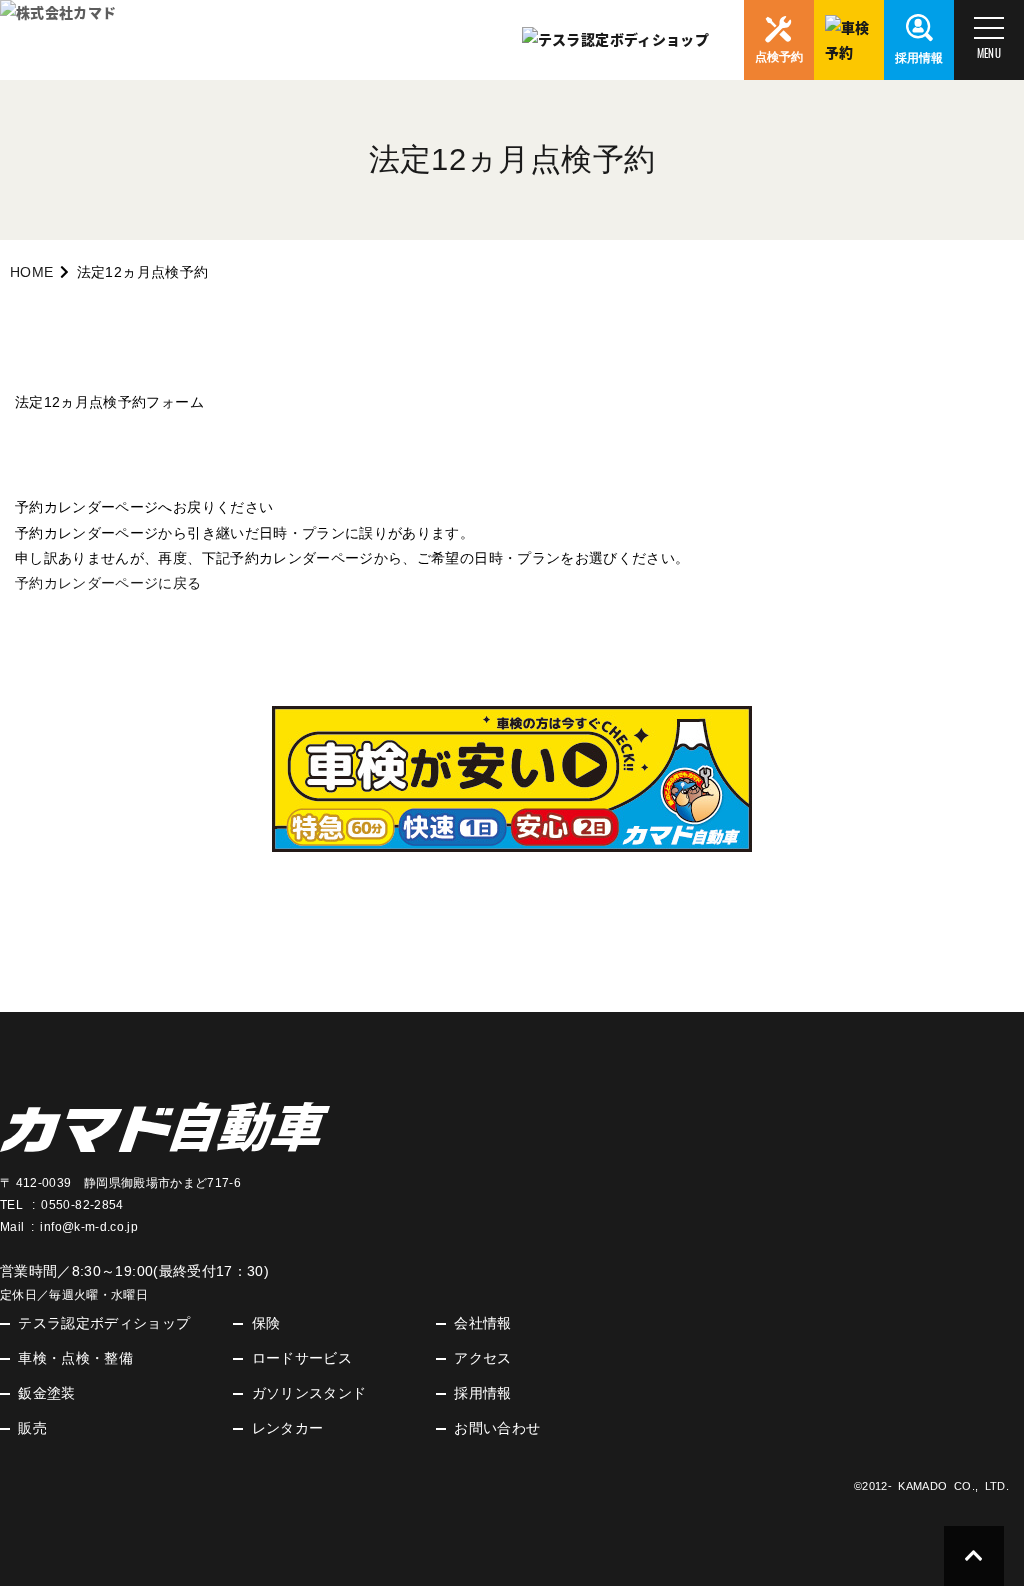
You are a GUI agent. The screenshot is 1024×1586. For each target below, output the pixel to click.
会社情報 (482, 1323)
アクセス (482, 1358)
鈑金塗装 (46, 1393)
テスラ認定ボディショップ (104, 1323)
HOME (31, 272)
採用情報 (482, 1393)
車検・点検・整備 (75, 1358)
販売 (32, 1428)
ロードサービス (302, 1358)
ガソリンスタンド (309, 1393)
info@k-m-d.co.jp (89, 1227)
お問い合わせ (497, 1428)
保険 (266, 1323)
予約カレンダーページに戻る (108, 583)
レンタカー (288, 1428)
